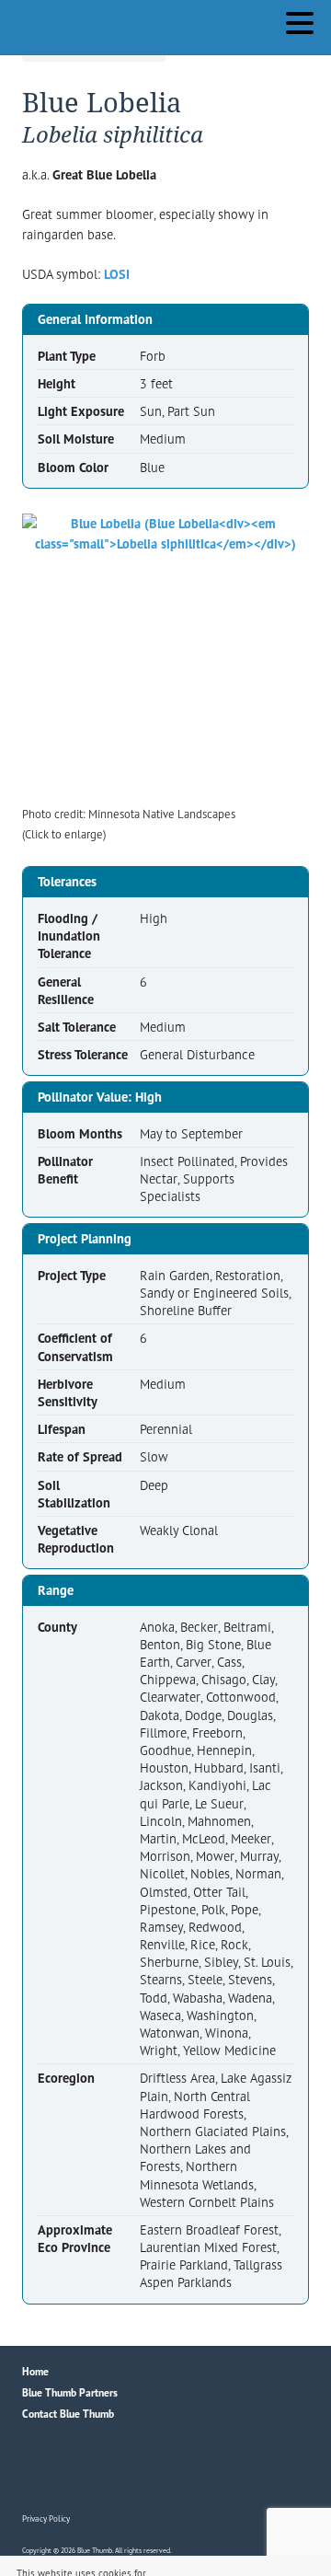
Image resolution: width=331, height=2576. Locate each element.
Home (35, 2371)
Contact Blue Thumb (68, 2414)
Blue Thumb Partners (70, 2392)
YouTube (116, 2469)
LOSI (117, 274)
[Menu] (304, 26)
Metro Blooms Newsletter (155, 2469)
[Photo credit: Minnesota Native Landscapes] (165, 657)
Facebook (37, 2469)
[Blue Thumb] (124, 23)
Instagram (76, 2469)
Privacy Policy (46, 2518)
